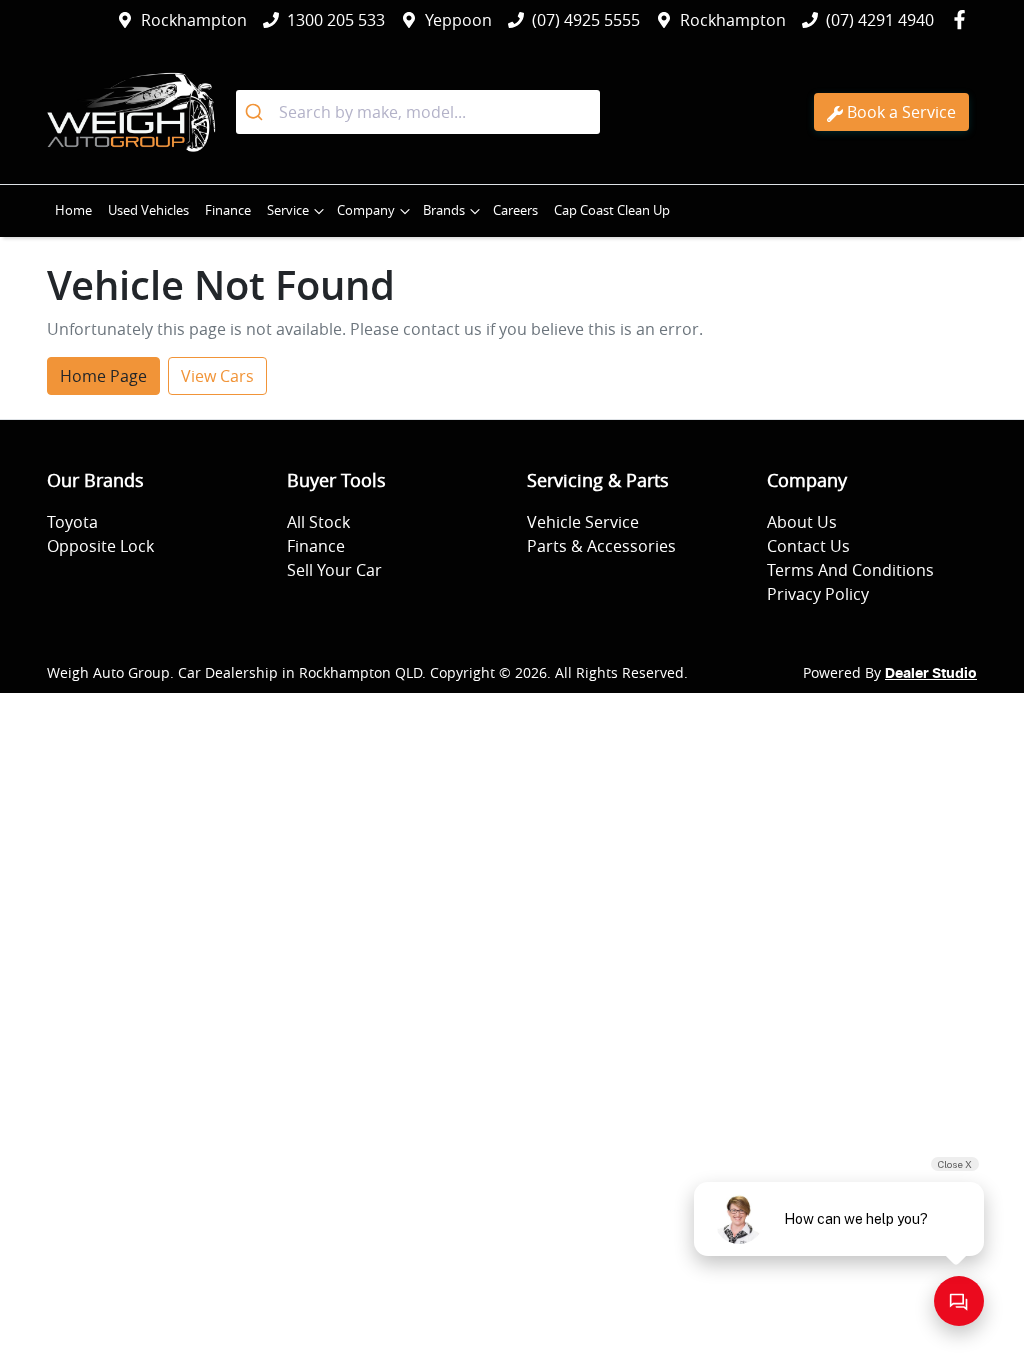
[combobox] (418, 112)
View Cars (217, 376)
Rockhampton (194, 20)
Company (366, 210)
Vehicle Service (583, 522)
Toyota (72, 522)
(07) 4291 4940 (880, 20)
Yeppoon (458, 20)
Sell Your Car (334, 570)
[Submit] (257, 112)
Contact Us (808, 546)
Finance (228, 210)
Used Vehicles (148, 210)
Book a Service (901, 112)
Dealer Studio (931, 674)
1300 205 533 (336, 20)
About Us (802, 522)
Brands (444, 210)
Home (73, 210)
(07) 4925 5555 (586, 20)
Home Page (103, 376)
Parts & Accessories (601, 546)
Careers (515, 210)
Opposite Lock (100, 546)
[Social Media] (963, 20)
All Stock (318, 522)
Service (288, 210)
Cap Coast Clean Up (612, 210)
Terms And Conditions (850, 570)
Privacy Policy (818, 594)
